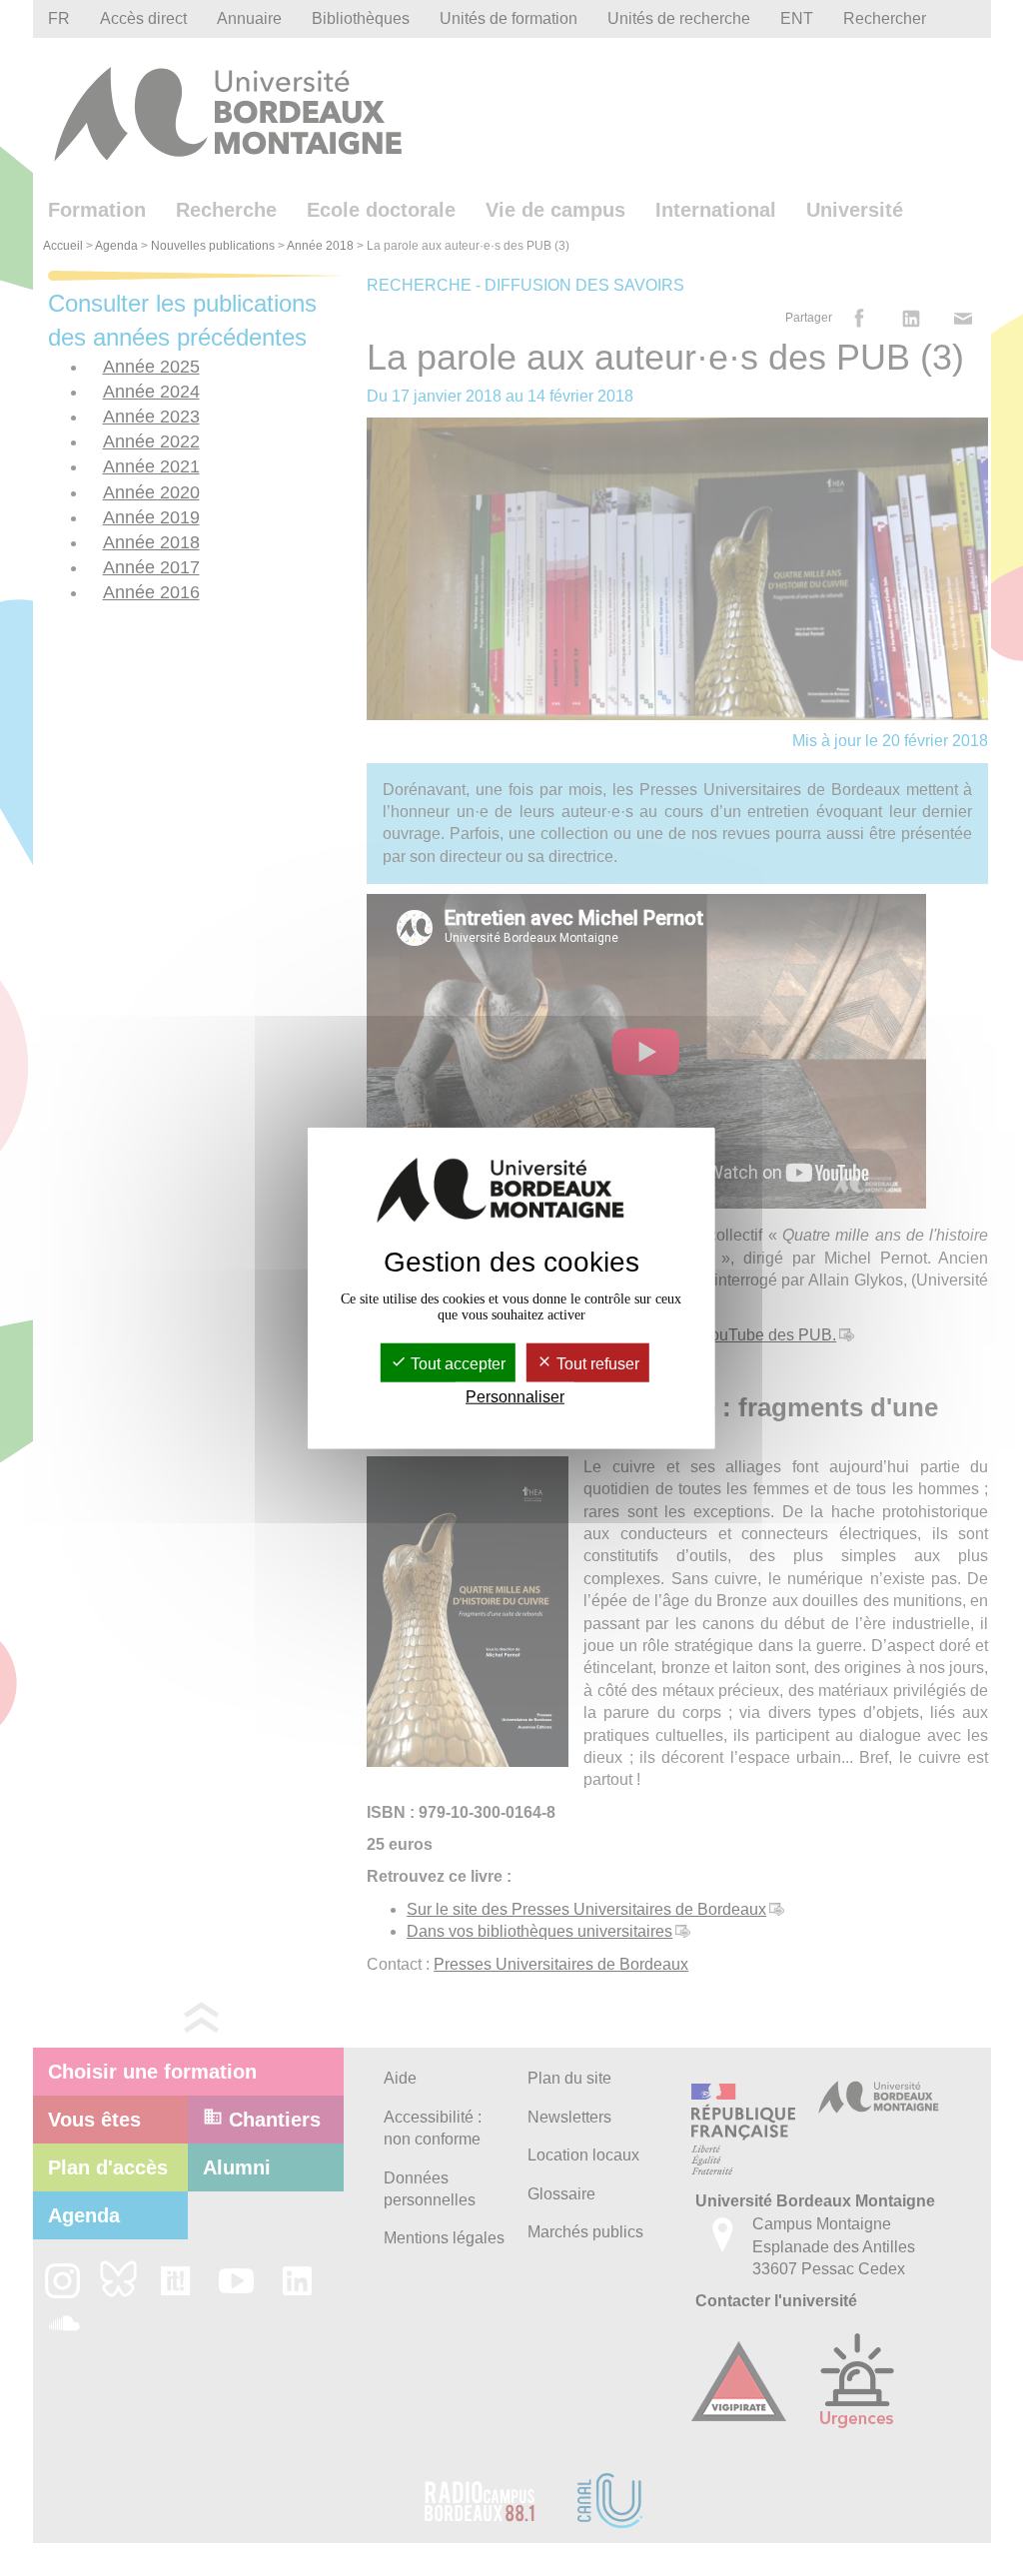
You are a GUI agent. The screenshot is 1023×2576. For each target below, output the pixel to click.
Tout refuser (596, 1363)
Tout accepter (456, 1363)
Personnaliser (515, 1397)
